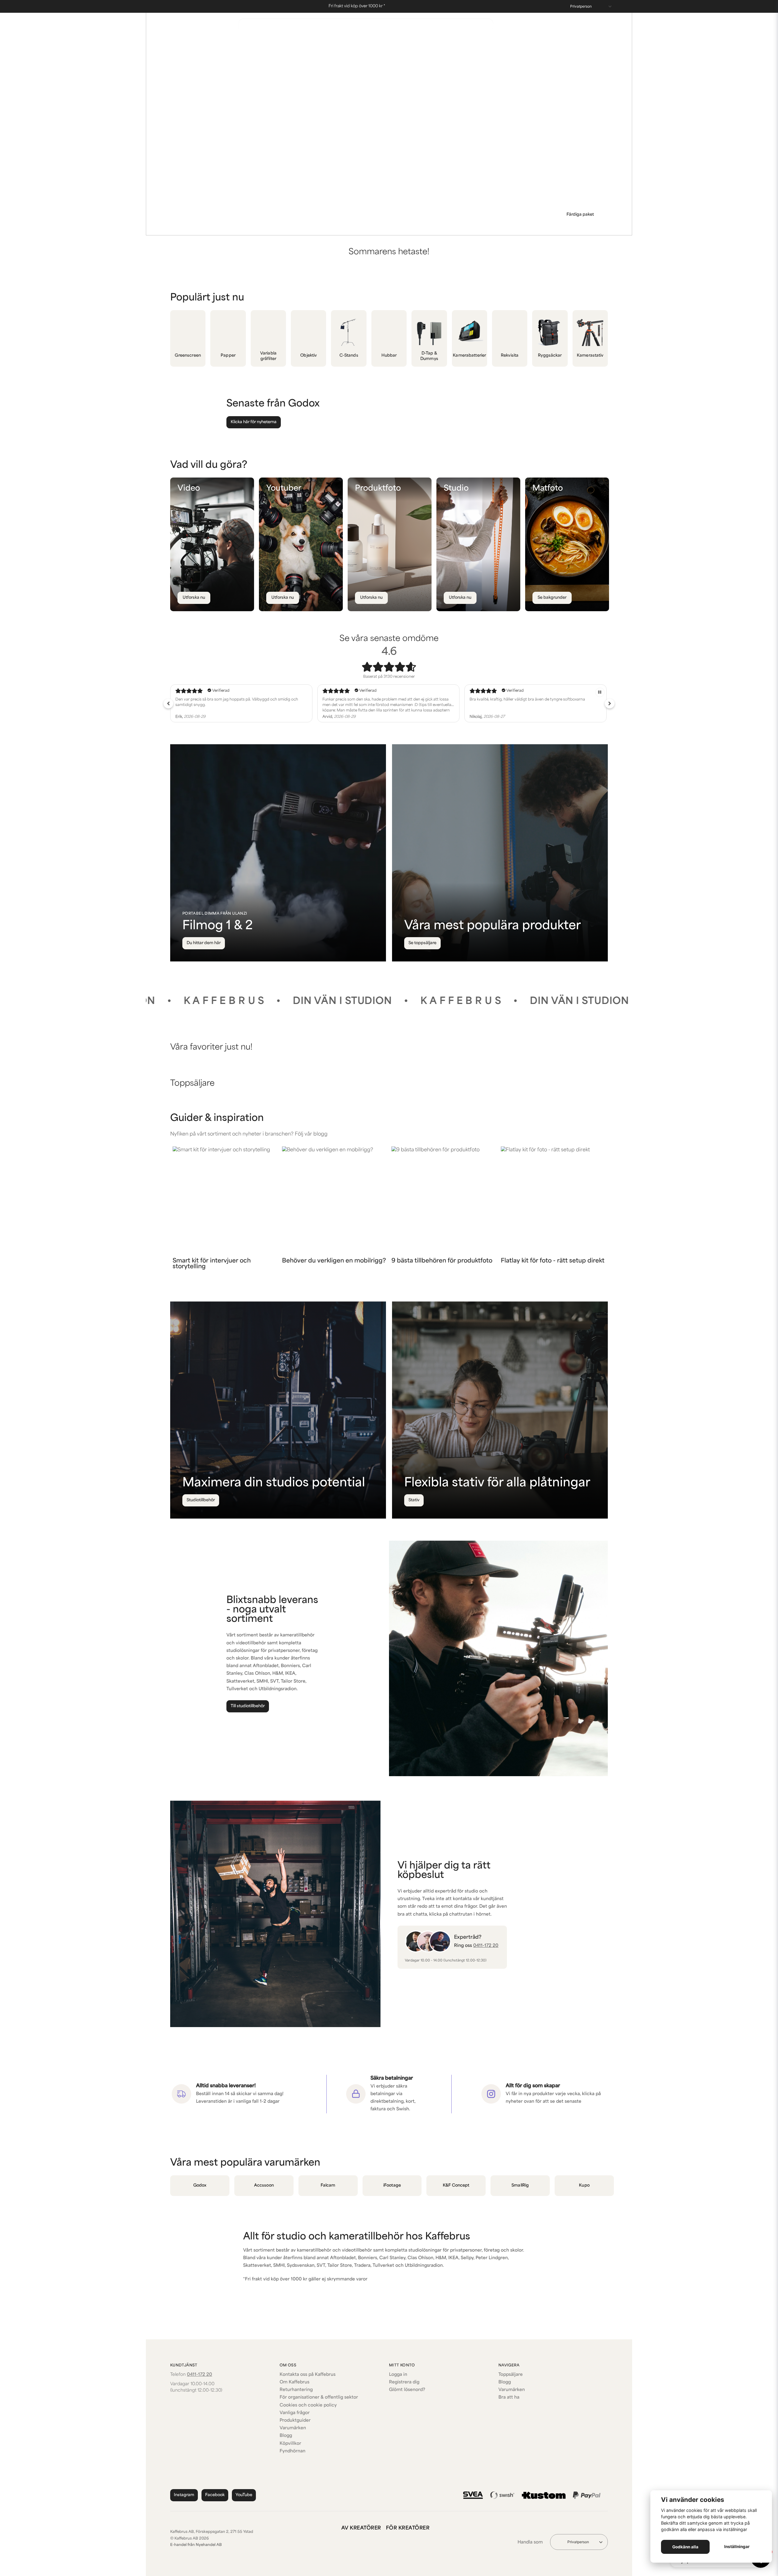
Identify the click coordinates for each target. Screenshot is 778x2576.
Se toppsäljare (422, 943)
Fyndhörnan (293, 2451)
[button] (386, 226)
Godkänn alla (685, 2547)
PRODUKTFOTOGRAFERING (500, 44)
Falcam (328, 2185)
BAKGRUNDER (217, 44)
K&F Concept (456, 2185)
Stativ (414, 1500)
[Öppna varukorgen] (602, 26)
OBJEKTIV (424, 44)
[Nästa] (431, 226)
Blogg (286, 2436)
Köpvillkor (290, 2444)
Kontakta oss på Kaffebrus (308, 2375)
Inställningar (737, 2547)
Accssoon (264, 2185)
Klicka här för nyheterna (254, 422)
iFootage (392, 2185)
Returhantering (296, 2390)
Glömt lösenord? (407, 2390)
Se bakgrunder (552, 598)
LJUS (397, 44)
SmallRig (520, 2185)
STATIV (549, 44)
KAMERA (350, 44)
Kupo (584, 2185)
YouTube (244, 2495)
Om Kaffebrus (294, 2382)
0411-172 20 (532, 28)
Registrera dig (404, 2382)
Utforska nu (194, 598)
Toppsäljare (511, 2375)
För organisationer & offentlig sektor (319, 2398)
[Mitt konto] (590, 26)
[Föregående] (347, 226)
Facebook (215, 2495)
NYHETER (181, 44)
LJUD (376, 44)
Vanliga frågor (295, 2413)
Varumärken (293, 2428)
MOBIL (453, 44)
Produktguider (295, 2421)
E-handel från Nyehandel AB (196, 2545)
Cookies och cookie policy (308, 2405)
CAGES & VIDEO (312, 44)
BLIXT (278, 44)
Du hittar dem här (204, 943)
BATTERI (252, 44)
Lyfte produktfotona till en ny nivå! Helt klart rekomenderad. (376, 700)
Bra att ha (509, 2398)
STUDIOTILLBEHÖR (587, 44)
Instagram (184, 2495)
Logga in (398, 2375)
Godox (200, 2185)
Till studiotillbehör (248, 1706)
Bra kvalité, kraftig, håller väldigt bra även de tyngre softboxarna (233, 700)
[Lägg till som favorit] (579, 26)
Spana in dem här (577, 215)
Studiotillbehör (201, 1500)
